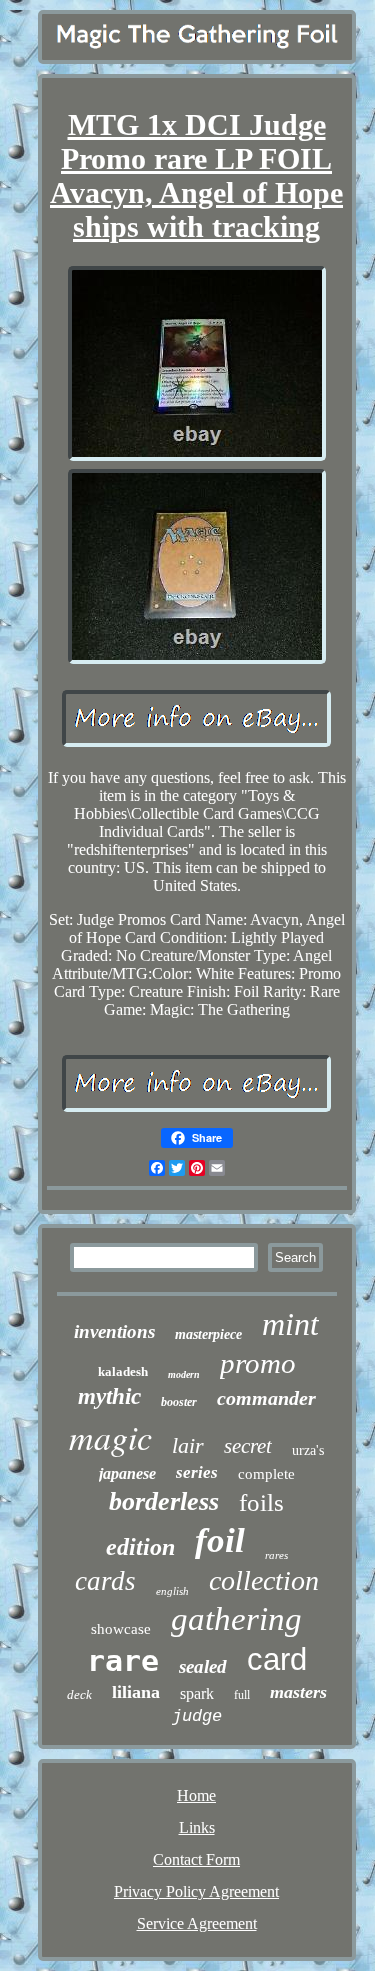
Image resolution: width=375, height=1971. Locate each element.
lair (188, 1445)
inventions (114, 1331)
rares (276, 1555)
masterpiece (208, 1334)
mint (290, 1324)
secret (248, 1446)
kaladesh (123, 1371)
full (242, 1695)
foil (220, 1540)
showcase (121, 1629)
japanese (127, 1473)
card (277, 1659)
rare (123, 1660)
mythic (109, 1396)
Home (196, 1795)
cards (105, 1581)
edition (140, 1547)
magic (110, 1436)
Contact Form (196, 1859)
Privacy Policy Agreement (196, 1891)
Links (197, 1827)
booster (179, 1402)
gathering (236, 1619)
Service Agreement (197, 1923)
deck (79, 1694)
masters (298, 1692)
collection (264, 1580)
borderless (164, 1501)
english (172, 1591)
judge (197, 1716)
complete (266, 1474)
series (197, 1472)
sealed (203, 1666)
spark (197, 1693)
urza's (308, 1450)
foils (261, 1502)
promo (258, 1363)
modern (184, 1374)
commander (266, 1398)
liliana (136, 1692)
